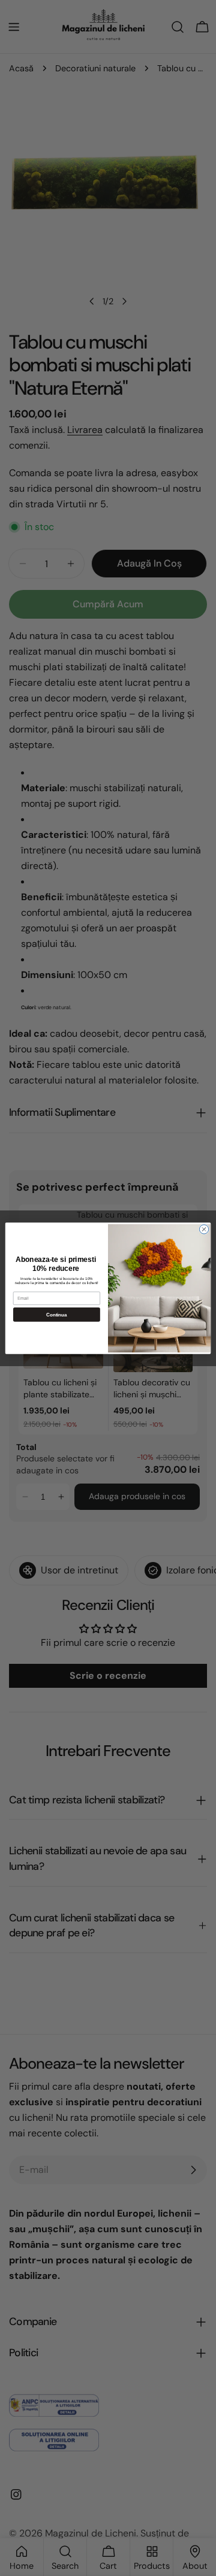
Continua (56, 1314)
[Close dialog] (204, 1229)
